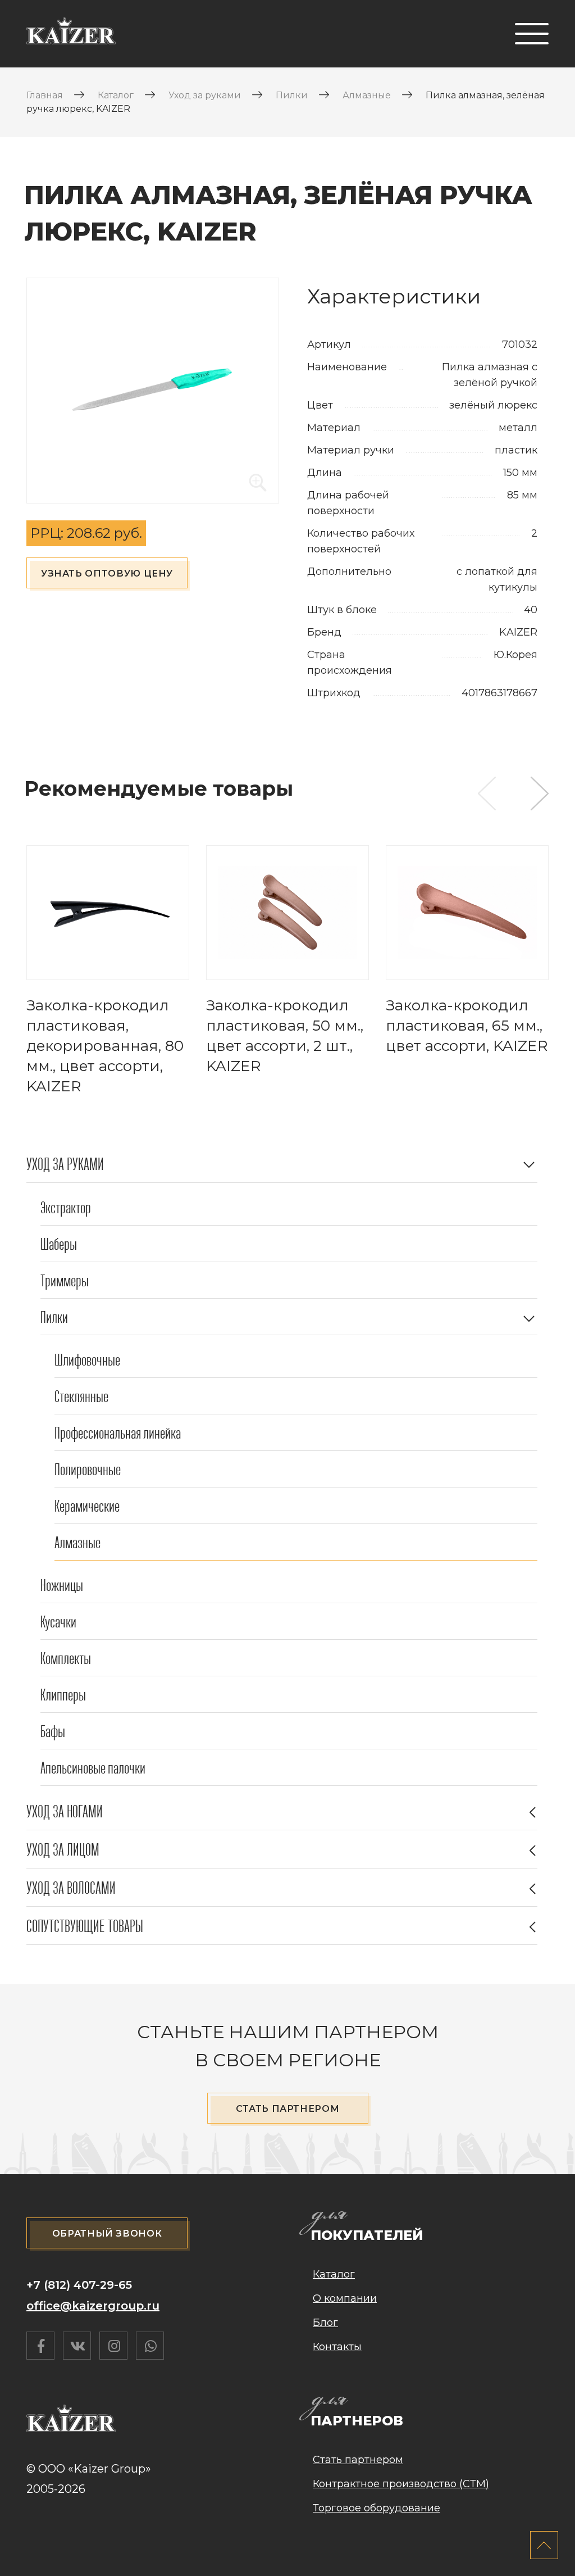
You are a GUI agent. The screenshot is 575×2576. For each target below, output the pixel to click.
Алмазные (77, 1543)
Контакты (337, 2347)
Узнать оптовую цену (107, 573)
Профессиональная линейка (118, 1433)
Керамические (87, 1506)
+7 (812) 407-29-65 (79, 2285)
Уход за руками (65, 1164)
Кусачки (58, 1622)
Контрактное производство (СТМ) (401, 2484)
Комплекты (66, 1659)
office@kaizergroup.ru (93, 2306)
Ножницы (62, 1586)
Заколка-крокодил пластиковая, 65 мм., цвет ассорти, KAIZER (467, 1026)
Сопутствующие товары (85, 1926)
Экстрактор (66, 1208)
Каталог (334, 2274)
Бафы (53, 1732)
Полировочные (88, 1470)
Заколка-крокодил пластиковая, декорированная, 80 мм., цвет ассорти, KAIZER (105, 1046)
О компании (345, 2298)
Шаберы (59, 1244)
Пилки (54, 1318)
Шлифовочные (87, 1360)
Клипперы (63, 1695)
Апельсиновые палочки (93, 1768)
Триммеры (65, 1281)
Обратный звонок (107, 2233)
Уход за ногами (65, 1812)
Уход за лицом (63, 1850)
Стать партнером (288, 2109)
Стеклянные (81, 1397)
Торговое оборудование (377, 2508)
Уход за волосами (71, 1888)
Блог (325, 2323)
